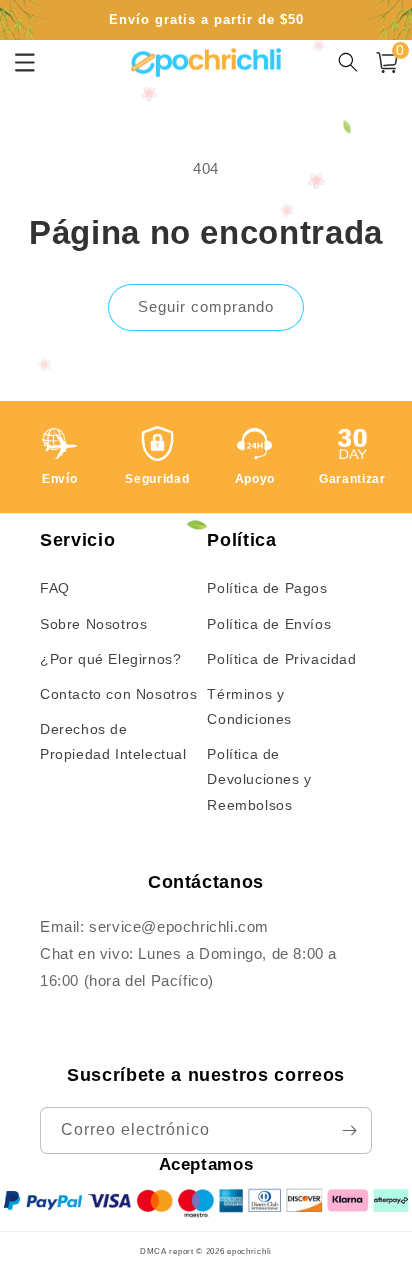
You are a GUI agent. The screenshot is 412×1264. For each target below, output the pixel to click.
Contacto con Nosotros (119, 694)
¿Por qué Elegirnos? (110, 659)
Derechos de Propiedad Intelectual (113, 741)
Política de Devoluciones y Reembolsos (259, 779)
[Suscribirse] (349, 1130)
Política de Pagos (267, 588)
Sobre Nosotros (93, 624)
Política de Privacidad (281, 659)
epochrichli (249, 1251)
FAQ (55, 588)
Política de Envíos (269, 624)
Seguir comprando (206, 306)
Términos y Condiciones (249, 706)
